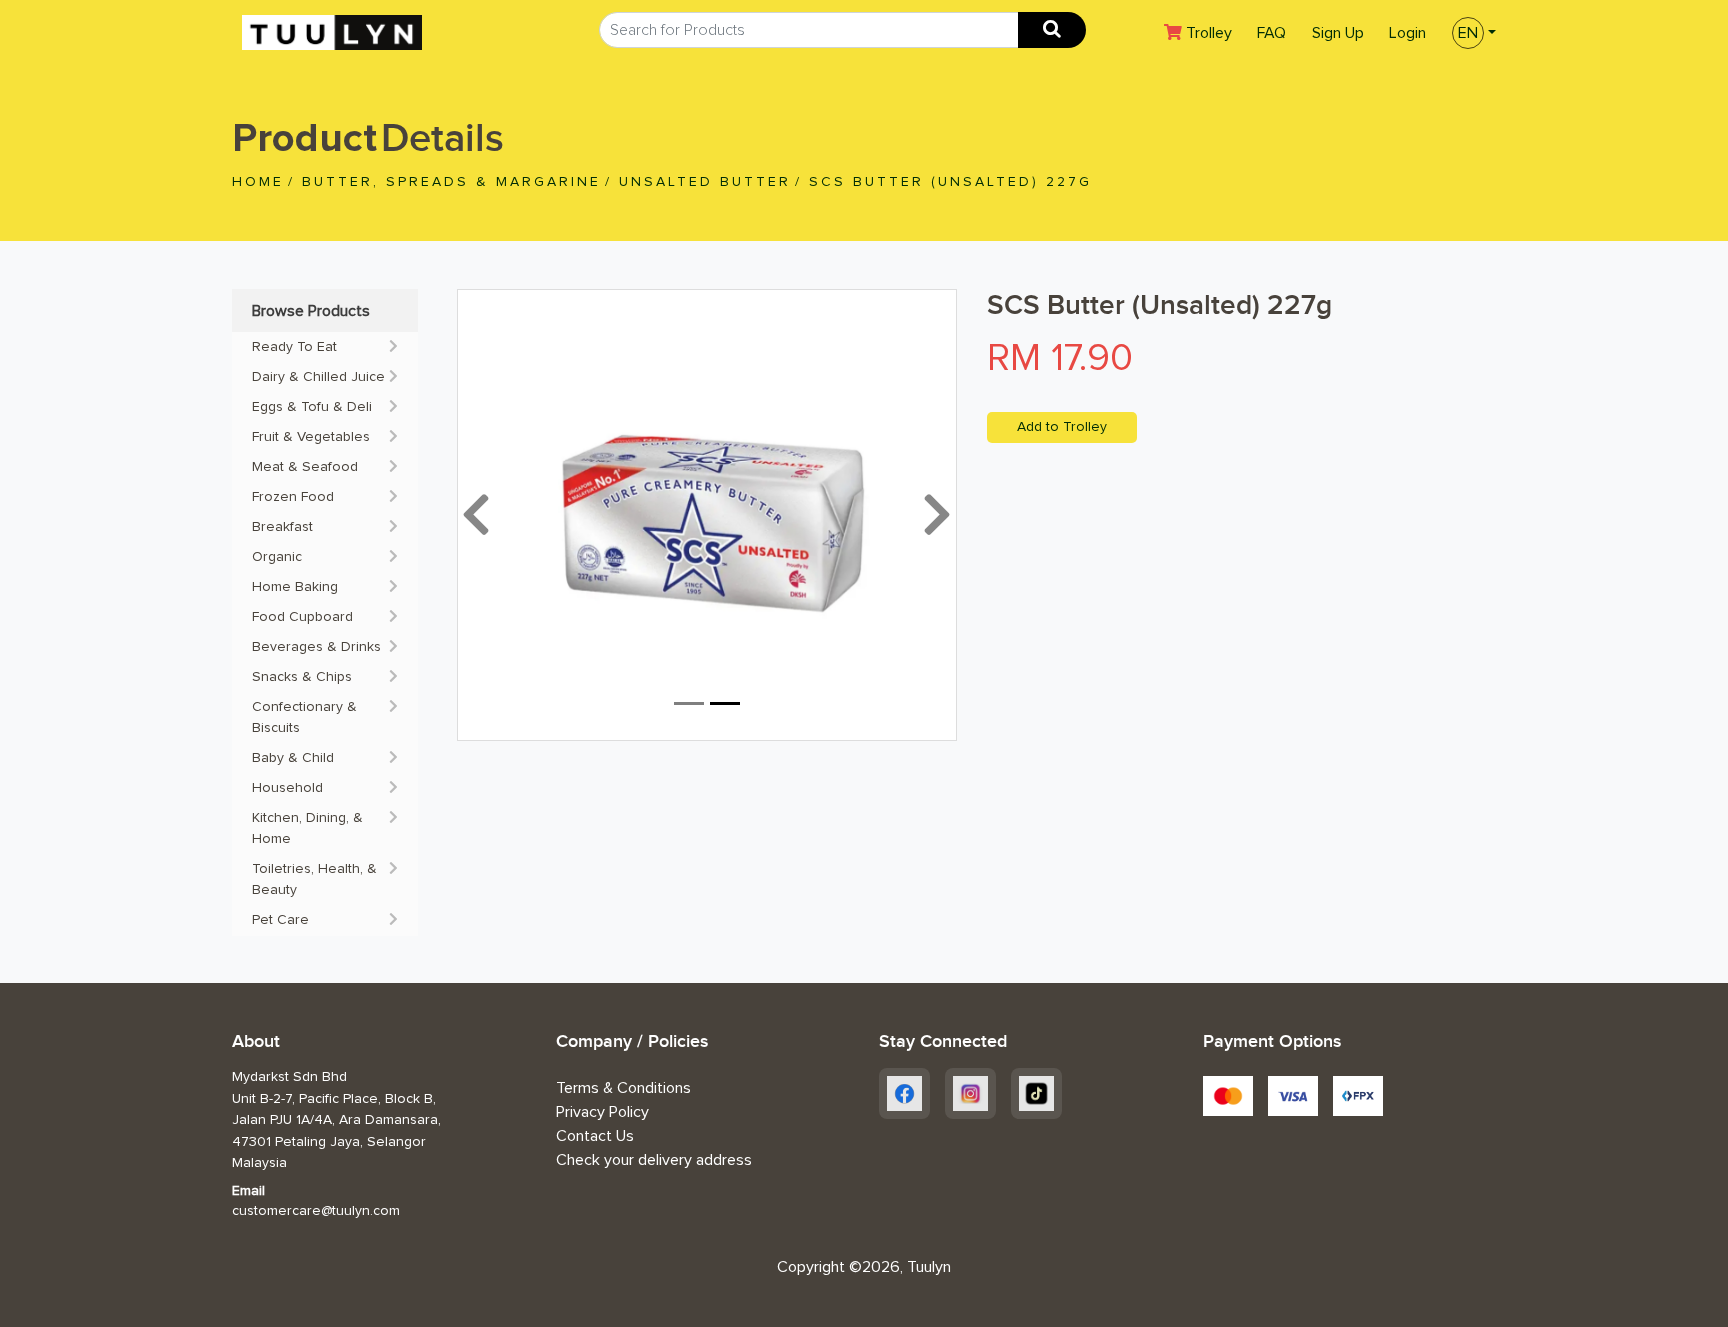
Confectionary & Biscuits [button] (304, 717)
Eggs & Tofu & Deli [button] (312, 407)
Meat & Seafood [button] (305, 467)
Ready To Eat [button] (294, 347)
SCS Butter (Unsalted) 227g (950, 182)
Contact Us (595, 1136)
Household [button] (287, 788)
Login (1407, 33)
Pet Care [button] (280, 920)
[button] (1467, 30)
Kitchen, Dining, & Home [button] (307, 828)
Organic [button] (277, 557)
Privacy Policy (602, 1112)
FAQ (1271, 33)
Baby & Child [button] (293, 758)
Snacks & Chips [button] (302, 677)
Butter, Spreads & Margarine (451, 182)
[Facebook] (904, 1093)
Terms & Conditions (623, 1088)
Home (258, 182)
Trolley (1213, 32)
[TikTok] (1036, 1093)
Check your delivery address (654, 1160)
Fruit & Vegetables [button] (311, 437)
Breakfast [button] (282, 527)
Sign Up (1338, 33)
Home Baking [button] (295, 587)
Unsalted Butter (705, 182)
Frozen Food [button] (293, 497)
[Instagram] (970, 1093)
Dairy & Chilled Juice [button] (318, 377)
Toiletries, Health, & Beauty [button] (314, 879)
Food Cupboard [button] (302, 617)
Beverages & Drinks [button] (316, 647)
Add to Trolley (1062, 427)
